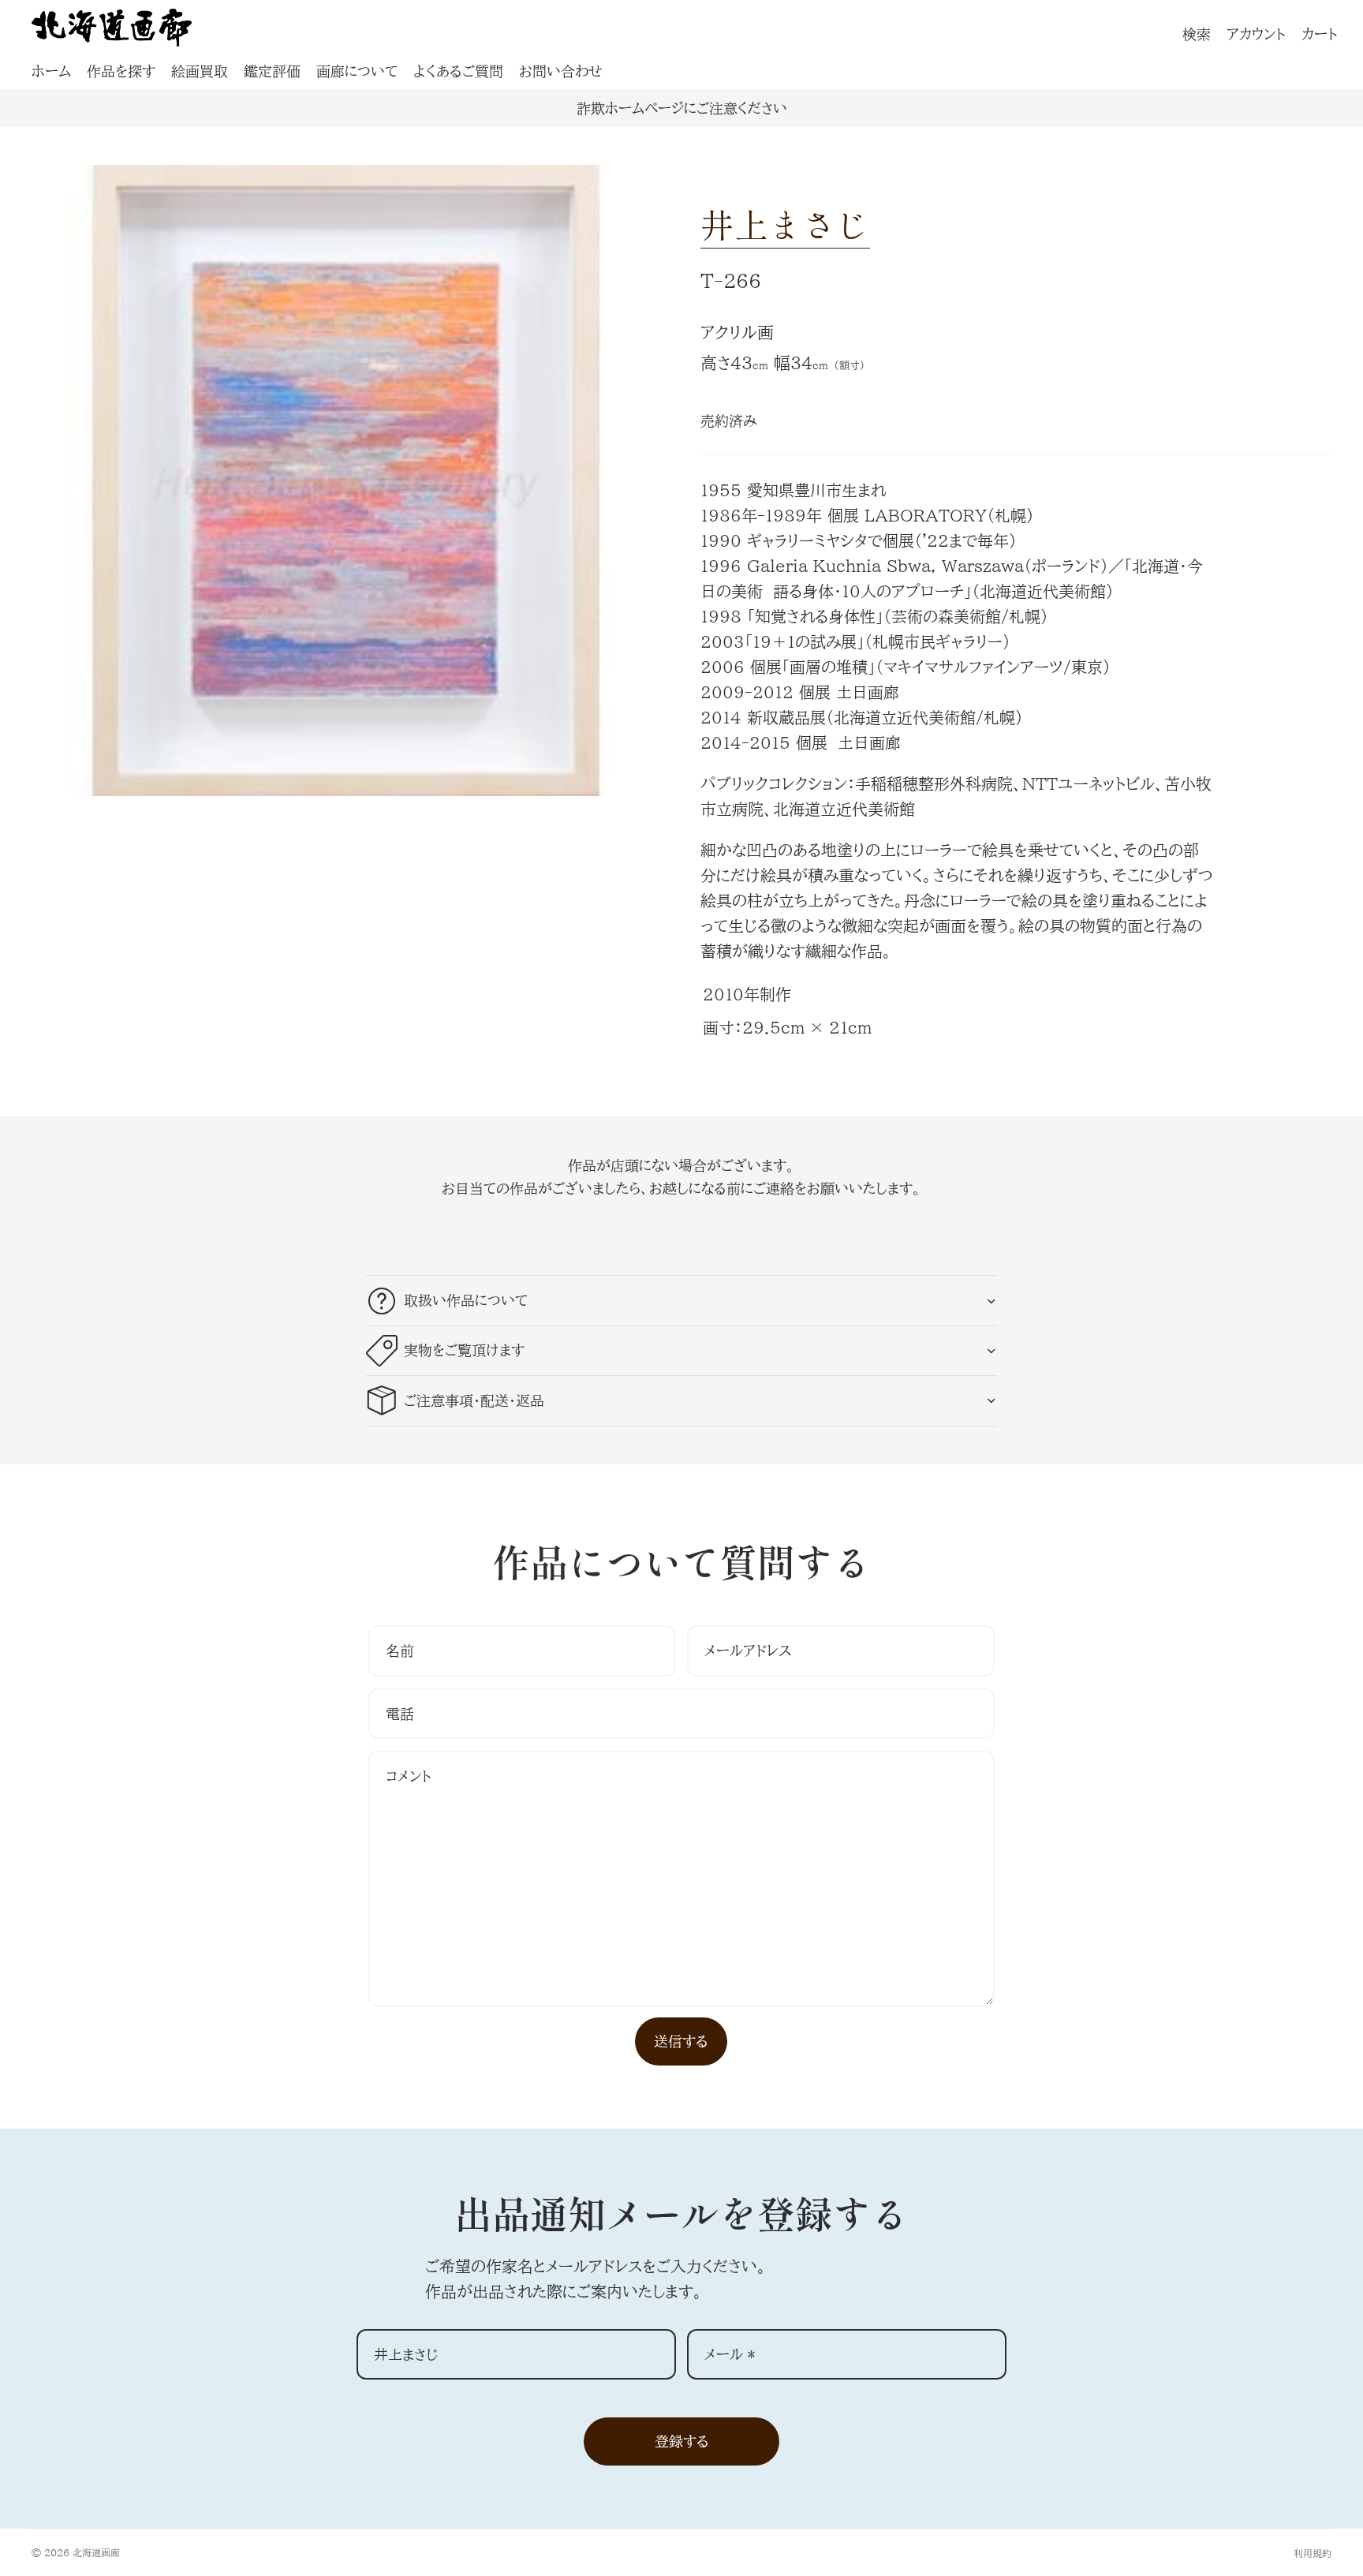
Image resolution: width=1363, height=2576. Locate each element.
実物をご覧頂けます (464, 1350)
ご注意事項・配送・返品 (474, 1400)
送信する (681, 2041)
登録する (682, 2441)
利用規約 (1313, 2553)
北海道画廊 (96, 2552)
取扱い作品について (466, 1300)
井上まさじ (785, 224)
